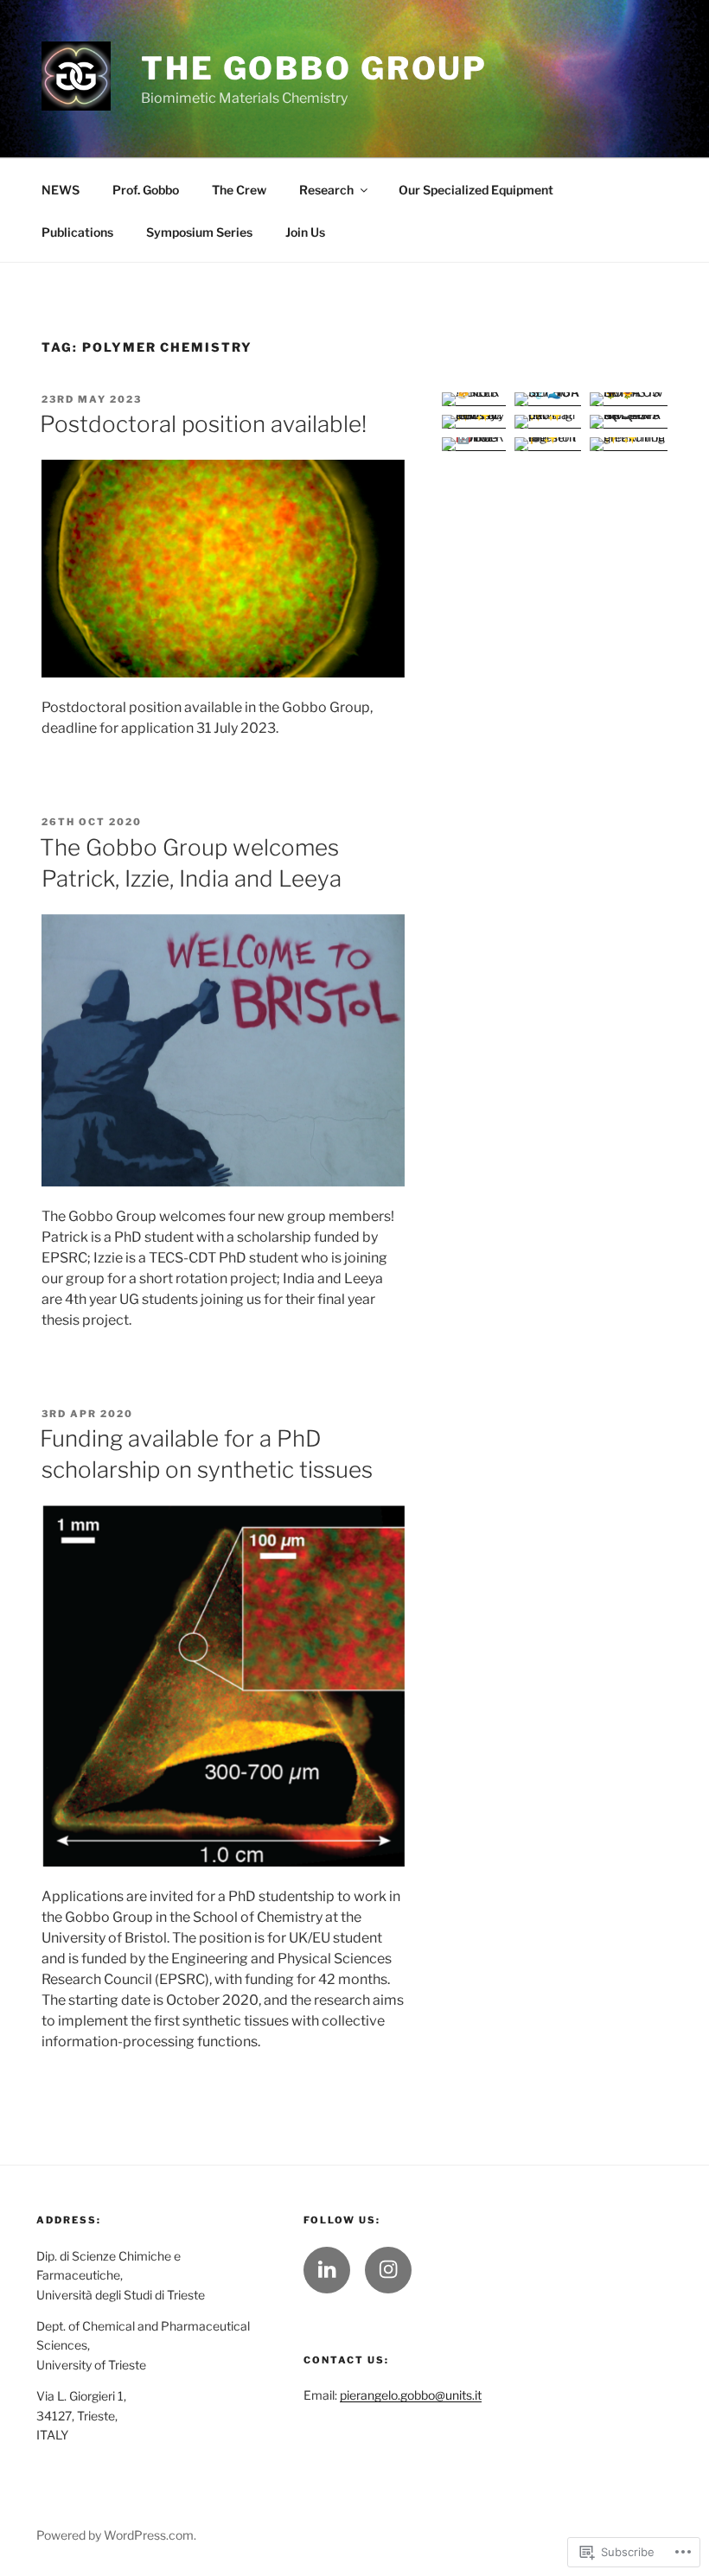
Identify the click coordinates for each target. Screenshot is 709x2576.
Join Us (305, 232)
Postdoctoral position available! (203, 424)
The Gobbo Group (314, 68)
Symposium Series (199, 232)
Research (326, 190)
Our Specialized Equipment (476, 190)
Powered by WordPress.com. (116, 2535)
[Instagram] (388, 2270)
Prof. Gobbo (146, 190)
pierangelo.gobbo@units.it (411, 2395)
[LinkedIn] (327, 2270)
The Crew (239, 190)
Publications (77, 232)
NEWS (61, 190)
